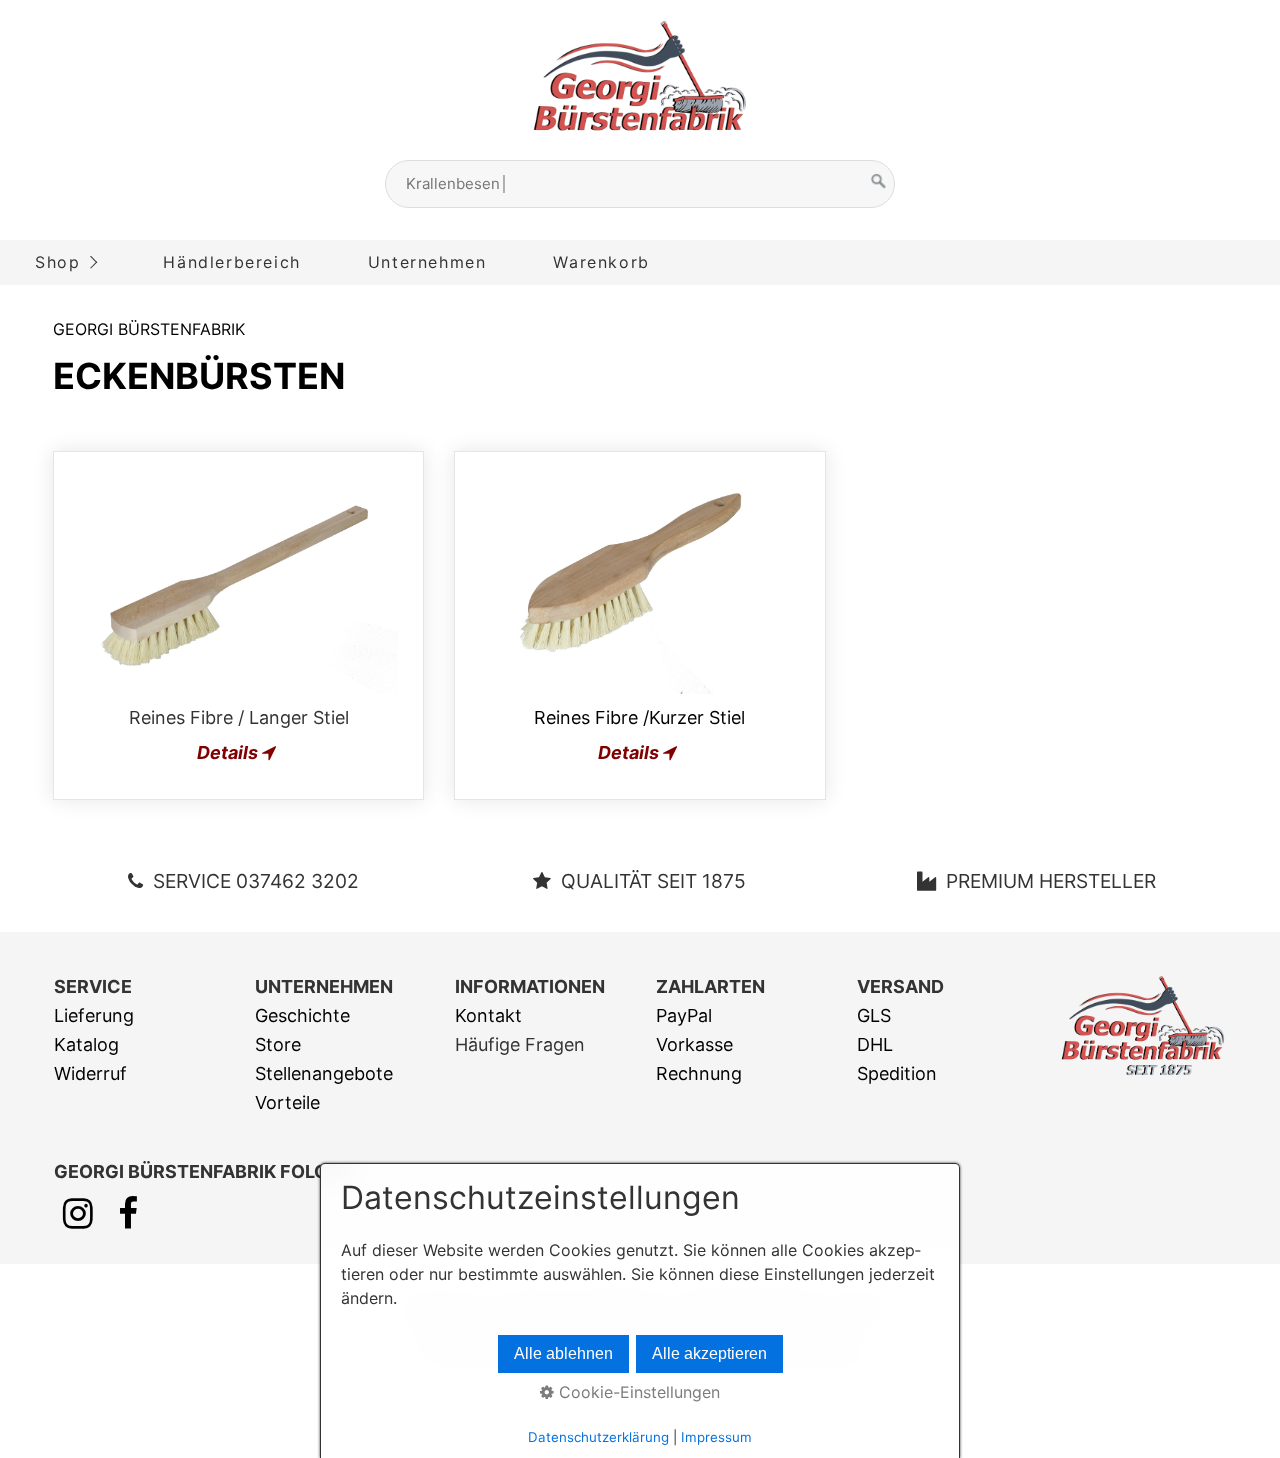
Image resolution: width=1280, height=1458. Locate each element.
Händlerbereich (231, 262)
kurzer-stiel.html (639, 625)
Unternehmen (427, 262)
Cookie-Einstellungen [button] (637, 1392)
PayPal (684, 1015)
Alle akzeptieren (709, 1353)
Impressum (716, 1437)
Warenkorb (601, 262)
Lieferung (94, 1015)
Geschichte (302, 1015)
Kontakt (488, 1015)
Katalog (86, 1044)
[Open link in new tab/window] (78, 1220)
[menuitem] (64, 262)
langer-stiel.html (238, 625)
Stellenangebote (324, 1073)
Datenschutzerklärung (598, 1437)
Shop (57, 262)
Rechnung (699, 1073)
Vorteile (287, 1102)
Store (278, 1044)
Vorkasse (694, 1044)
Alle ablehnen (563, 1353)
